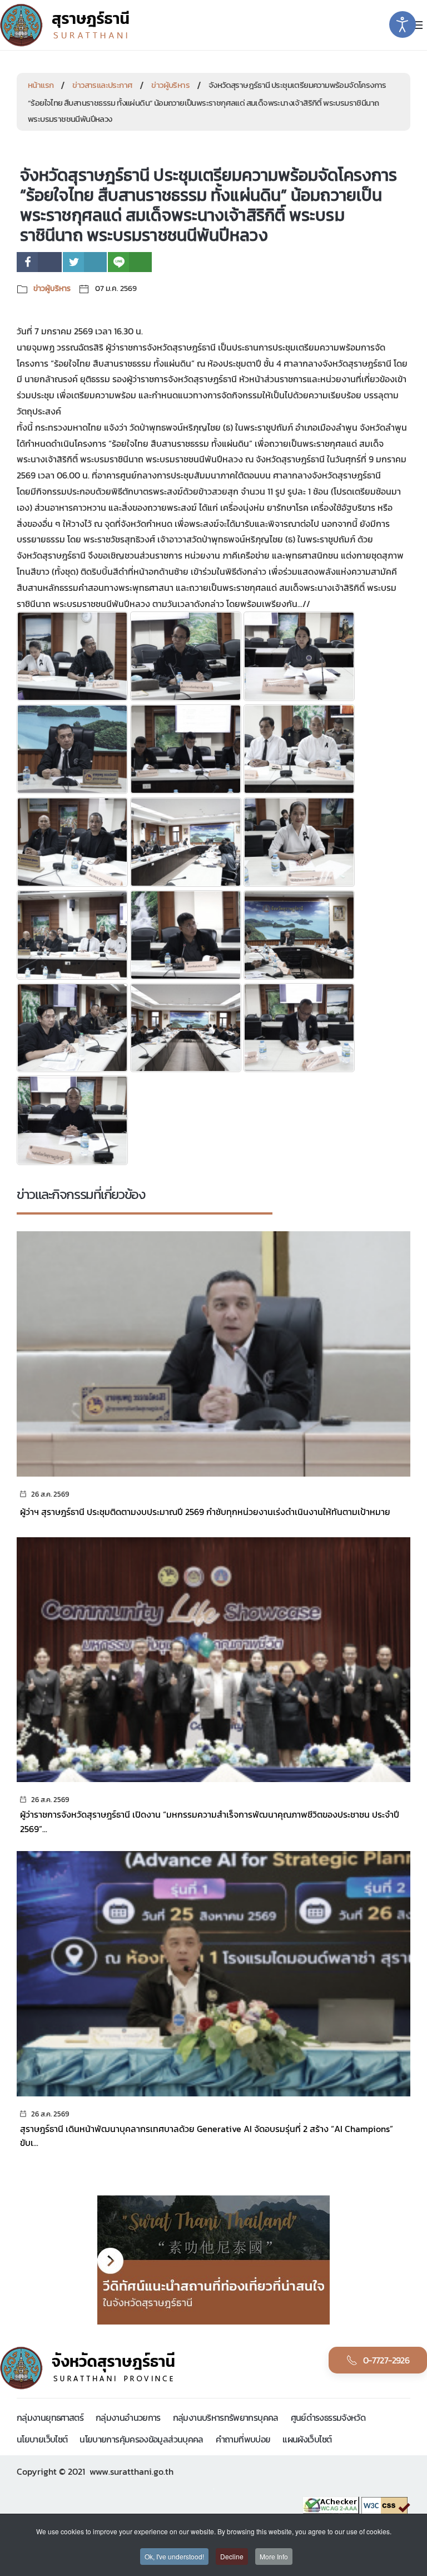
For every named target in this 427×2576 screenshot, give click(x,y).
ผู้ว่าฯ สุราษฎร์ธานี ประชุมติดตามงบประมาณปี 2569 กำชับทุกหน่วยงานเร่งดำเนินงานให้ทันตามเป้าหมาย (205, 1512)
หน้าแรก (41, 85)
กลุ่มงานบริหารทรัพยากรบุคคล (226, 2417)
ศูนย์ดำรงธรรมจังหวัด (328, 2417)
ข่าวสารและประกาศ (102, 85)
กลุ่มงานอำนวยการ (128, 2417)
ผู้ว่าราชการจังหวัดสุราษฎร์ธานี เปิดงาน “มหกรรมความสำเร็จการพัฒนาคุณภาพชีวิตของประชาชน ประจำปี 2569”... (210, 1822)
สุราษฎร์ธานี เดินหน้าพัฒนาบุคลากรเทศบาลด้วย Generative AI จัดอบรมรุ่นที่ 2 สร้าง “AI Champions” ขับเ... (207, 2136)
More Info (274, 2556)
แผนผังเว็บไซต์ (307, 2439)
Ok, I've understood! (174, 2556)
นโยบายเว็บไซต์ (42, 2439)
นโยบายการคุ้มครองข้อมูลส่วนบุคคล (141, 2439)
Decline (232, 2556)
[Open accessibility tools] (403, 24)
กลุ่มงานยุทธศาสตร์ (50, 2417)
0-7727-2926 (386, 2360)
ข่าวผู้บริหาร (170, 85)
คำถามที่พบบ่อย (243, 2439)
